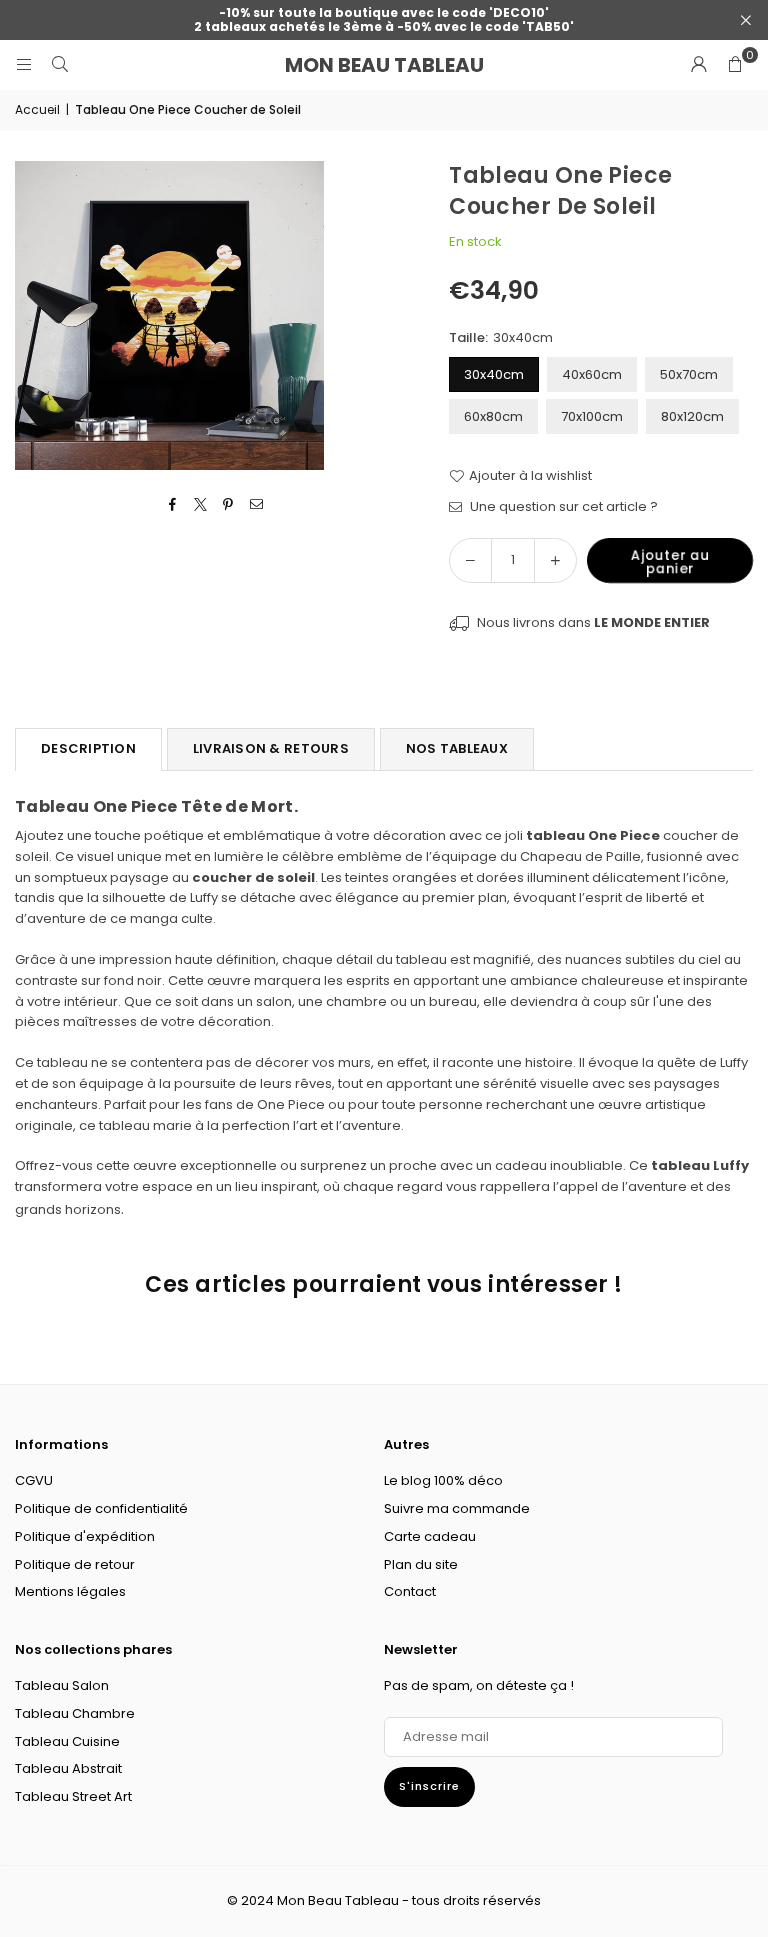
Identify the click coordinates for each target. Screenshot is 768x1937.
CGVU (34, 1480)
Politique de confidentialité (101, 1508)
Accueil (37, 109)
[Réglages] (699, 65)
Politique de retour (75, 1564)
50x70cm (689, 374)
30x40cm (494, 374)
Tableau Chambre (75, 1713)
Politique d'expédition (85, 1536)
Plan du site (421, 1564)
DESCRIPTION (88, 748)
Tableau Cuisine (67, 1741)
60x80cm (493, 416)
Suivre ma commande (457, 1508)
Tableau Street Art (73, 1796)
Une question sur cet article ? (562, 506)
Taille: (501, 337)
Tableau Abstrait (68, 1768)
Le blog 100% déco (443, 1480)
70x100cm (592, 416)
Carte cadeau (430, 1536)
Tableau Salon (62, 1685)
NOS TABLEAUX (457, 748)
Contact (410, 1591)
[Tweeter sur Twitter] (200, 505)
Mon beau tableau (384, 65)
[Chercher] (60, 64)
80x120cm (692, 416)
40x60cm (592, 374)
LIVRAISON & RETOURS (271, 748)
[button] (735, 65)
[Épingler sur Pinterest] (228, 505)
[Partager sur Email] (256, 505)
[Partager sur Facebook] (172, 505)
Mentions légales (70, 1591)
